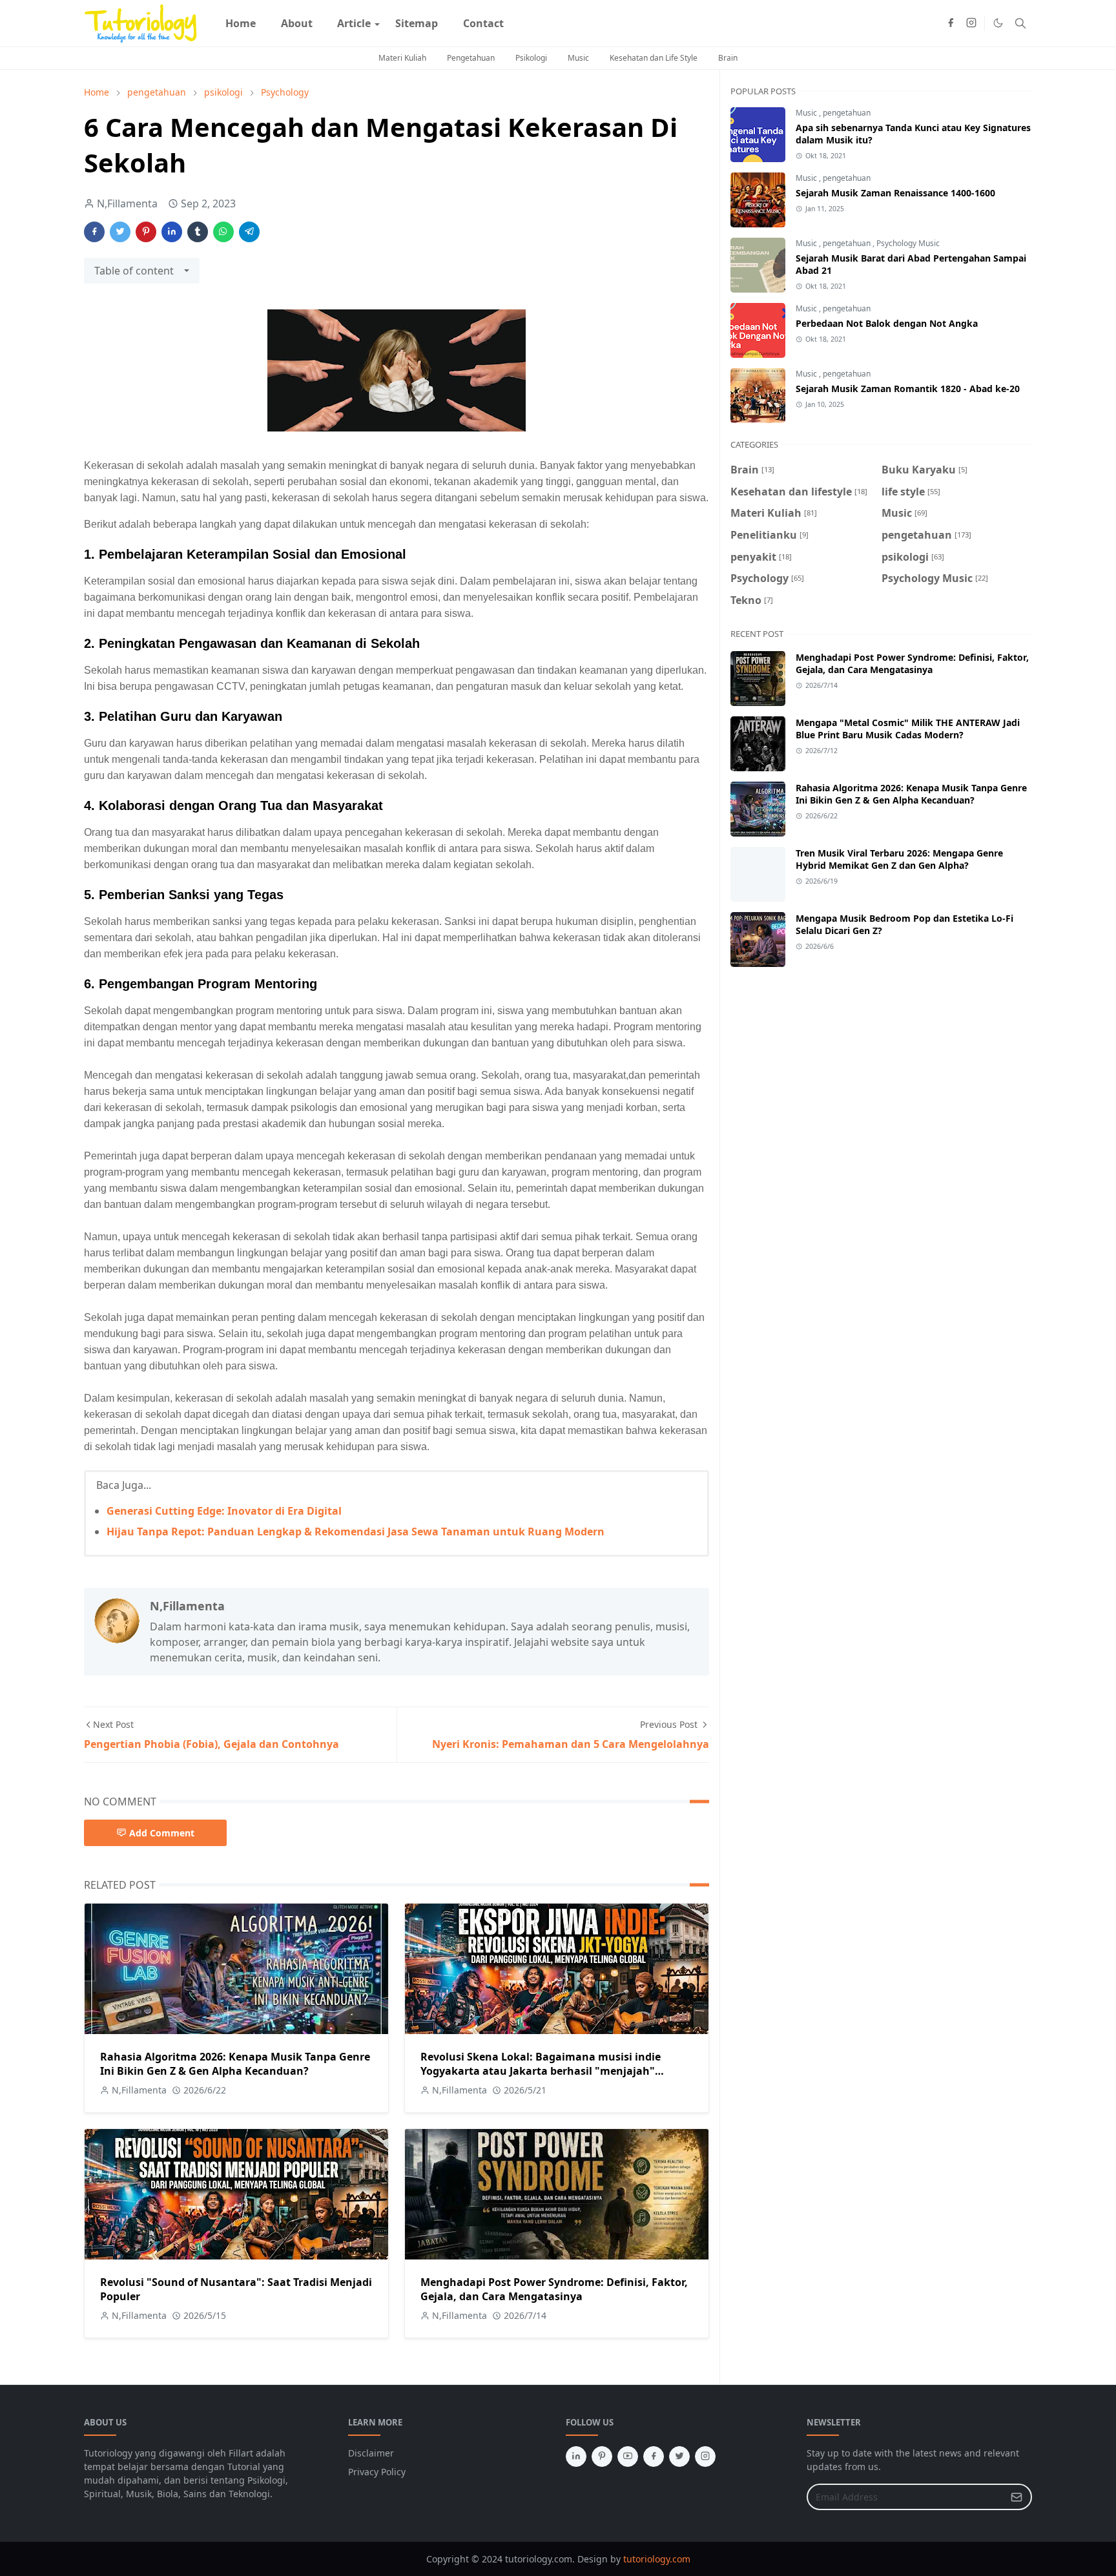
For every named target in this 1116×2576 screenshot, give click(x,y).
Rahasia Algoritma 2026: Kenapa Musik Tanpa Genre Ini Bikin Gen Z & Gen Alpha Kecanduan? (235, 2064)
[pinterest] (602, 2457)
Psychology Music (908, 243)
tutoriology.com (657, 2559)
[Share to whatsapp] (223, 232)
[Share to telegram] (249, 232)
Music (578, 58)
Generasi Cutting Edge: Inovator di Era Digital (224, 1511)
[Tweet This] (120, 232)
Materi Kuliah (402, 58)
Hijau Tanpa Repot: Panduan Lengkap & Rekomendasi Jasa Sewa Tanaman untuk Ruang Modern (356, 1532)
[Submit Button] (1017, 2497)
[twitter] (679, 2457)
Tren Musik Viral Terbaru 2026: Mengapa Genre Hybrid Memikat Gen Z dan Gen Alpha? (899, 859)
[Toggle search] (1020, 23)
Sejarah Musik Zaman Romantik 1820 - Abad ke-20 (908, 389)
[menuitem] (241, 23)
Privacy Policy (377, 2472)
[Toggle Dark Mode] (998, 23)
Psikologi (531, 58)
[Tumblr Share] (198, 232)
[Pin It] (146, 232)
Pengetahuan (471, 58)
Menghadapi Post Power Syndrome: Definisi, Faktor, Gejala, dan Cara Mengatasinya (554, 2289)
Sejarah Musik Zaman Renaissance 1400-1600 (895, 193)
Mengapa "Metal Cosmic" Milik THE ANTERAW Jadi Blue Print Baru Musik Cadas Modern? (908, 729)
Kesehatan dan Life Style (654, 58)
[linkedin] (576, 2457)
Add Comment (162, 1833)
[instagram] (971, 23)
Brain (728, 58)
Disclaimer (371, 2453)
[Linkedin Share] (172, 232)
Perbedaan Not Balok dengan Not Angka (887, 323)
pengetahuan (847, 113)
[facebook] (951, 23)
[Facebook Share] (94, 232)
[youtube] (628, 2457)
